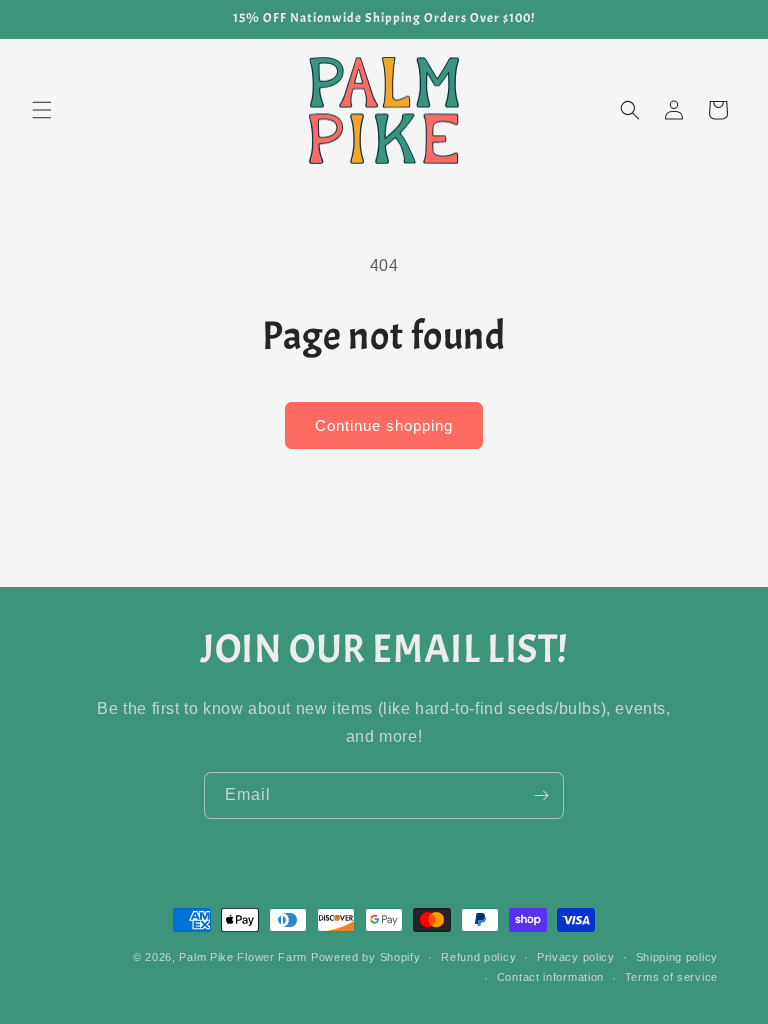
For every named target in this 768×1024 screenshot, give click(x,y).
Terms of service (671, 977)
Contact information (550, 977)
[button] (42, 110)
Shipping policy (677, 957)
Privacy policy (576, 957)
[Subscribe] (541, 795)
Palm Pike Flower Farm (243, 957)
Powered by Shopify (366, 957)
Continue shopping (384, 425)
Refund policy (478, 957)
